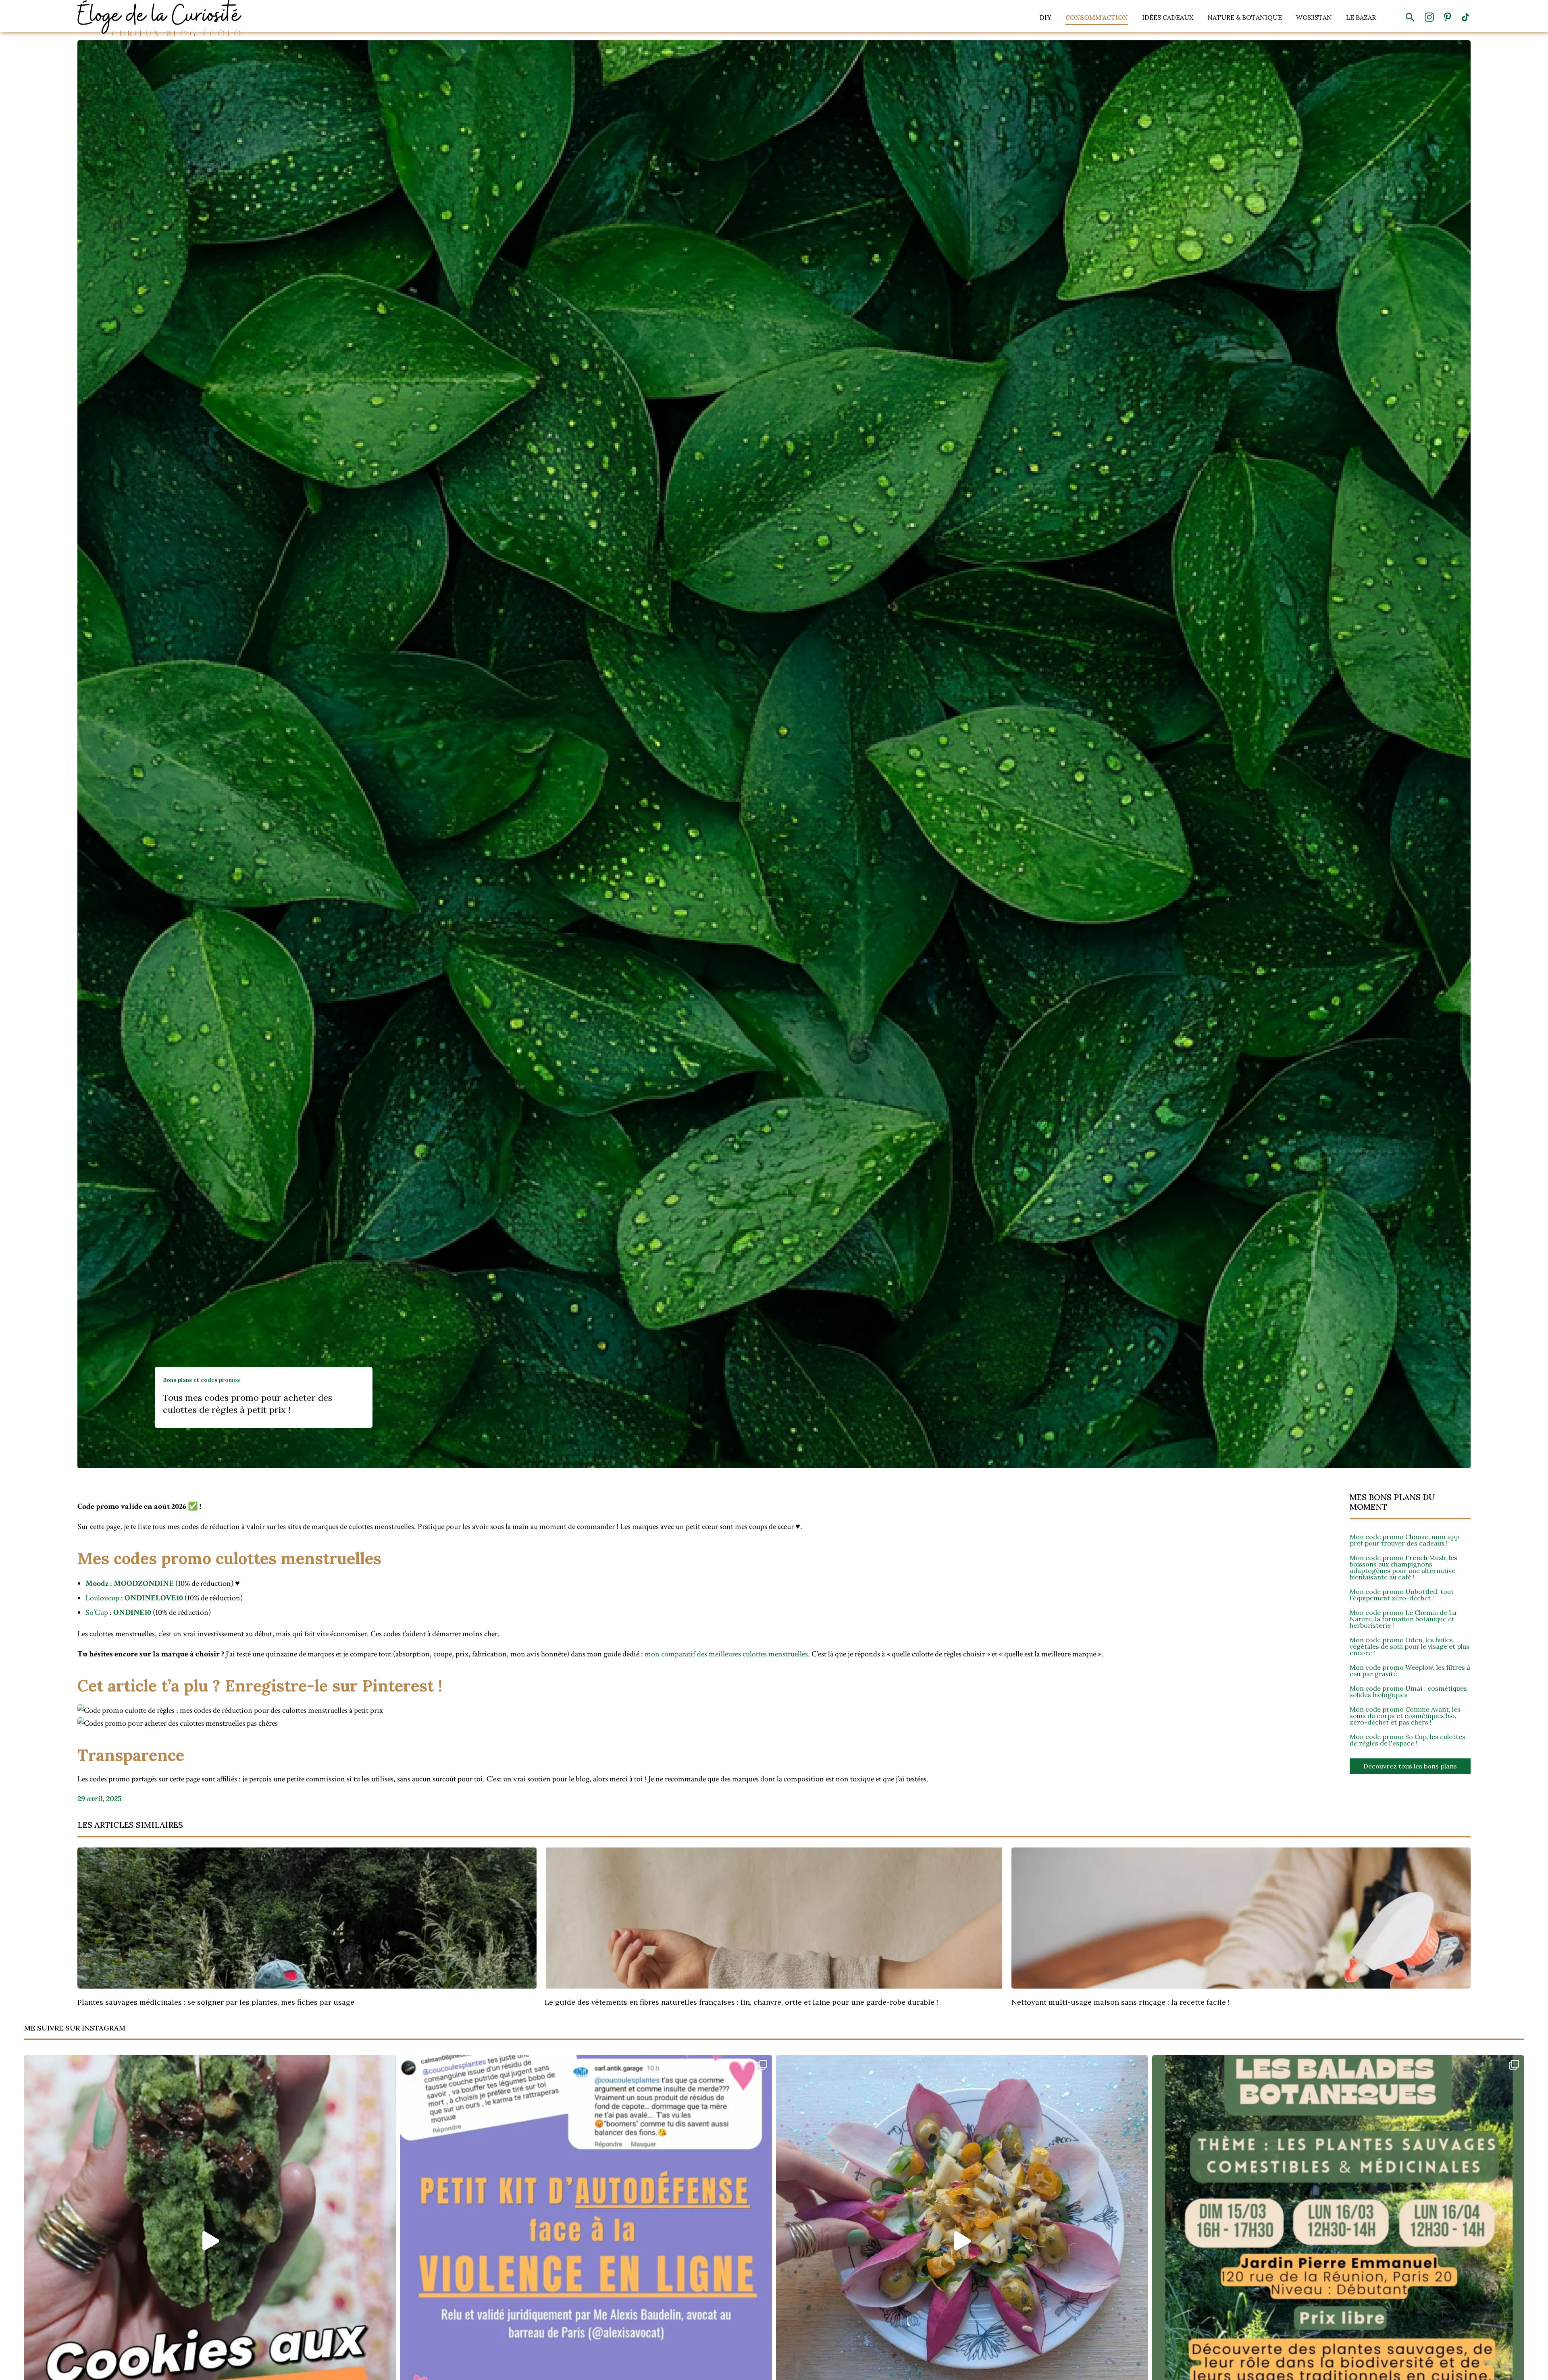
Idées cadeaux (1168, 17)
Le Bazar (1361, 17)
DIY (1046, 17)
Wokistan (1314, 17)
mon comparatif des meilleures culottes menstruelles (726, 1654)
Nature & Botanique (1245, 17)
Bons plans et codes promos (201, 1380)
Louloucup (102, 1598)
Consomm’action (1097, 17)
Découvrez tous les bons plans (1410, 1766)
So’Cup (97, 1612)
